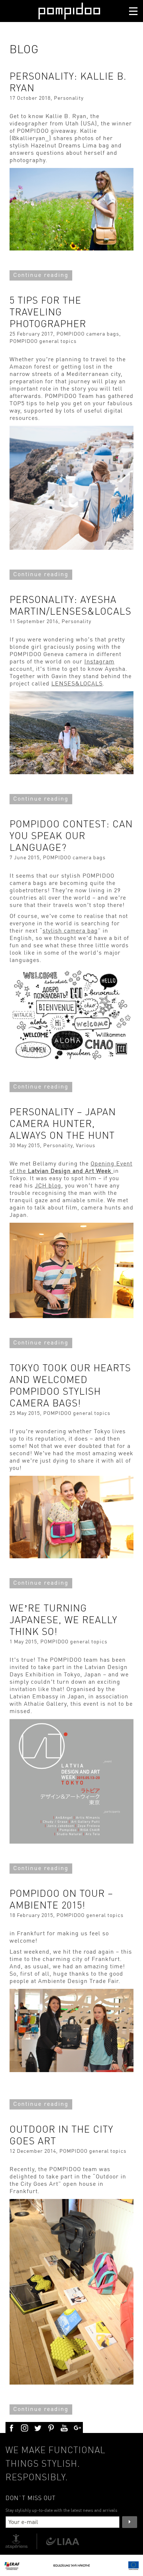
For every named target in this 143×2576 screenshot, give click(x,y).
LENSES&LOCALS (77, 684)
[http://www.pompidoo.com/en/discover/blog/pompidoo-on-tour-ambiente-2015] (71, 2070)
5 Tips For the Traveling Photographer (48, 313)
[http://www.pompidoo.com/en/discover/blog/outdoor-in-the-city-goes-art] (71, 2383)
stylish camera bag (70, 931)
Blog (24, 50)
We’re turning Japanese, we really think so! (63, 1620)
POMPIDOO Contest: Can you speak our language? (71, 836)
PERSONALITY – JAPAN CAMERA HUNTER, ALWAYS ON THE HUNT (63, 1124)
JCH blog (48, 1186)
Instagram (99, 662)
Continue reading (41, 275)
